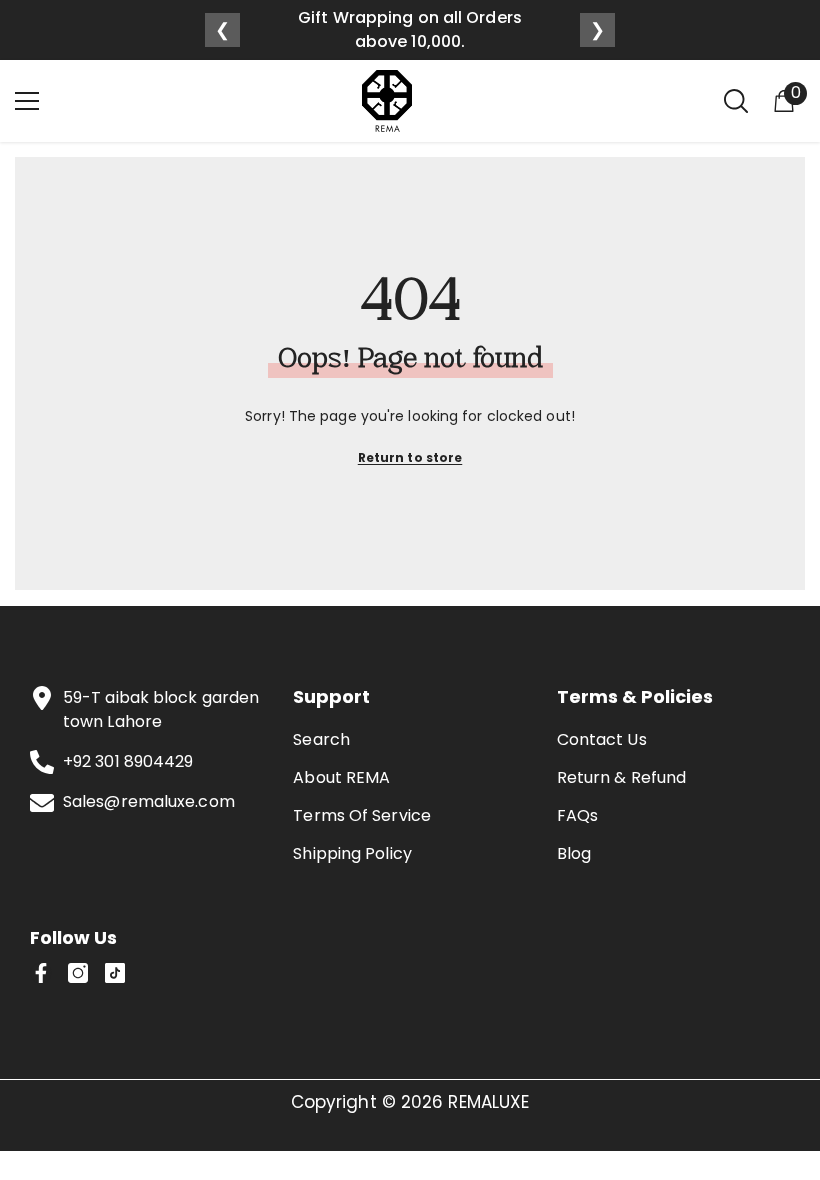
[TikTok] (115, 973)
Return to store (410, 457)
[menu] (27, 101)
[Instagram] (78, 973)
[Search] (736, 101)
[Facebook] (41, 973)
